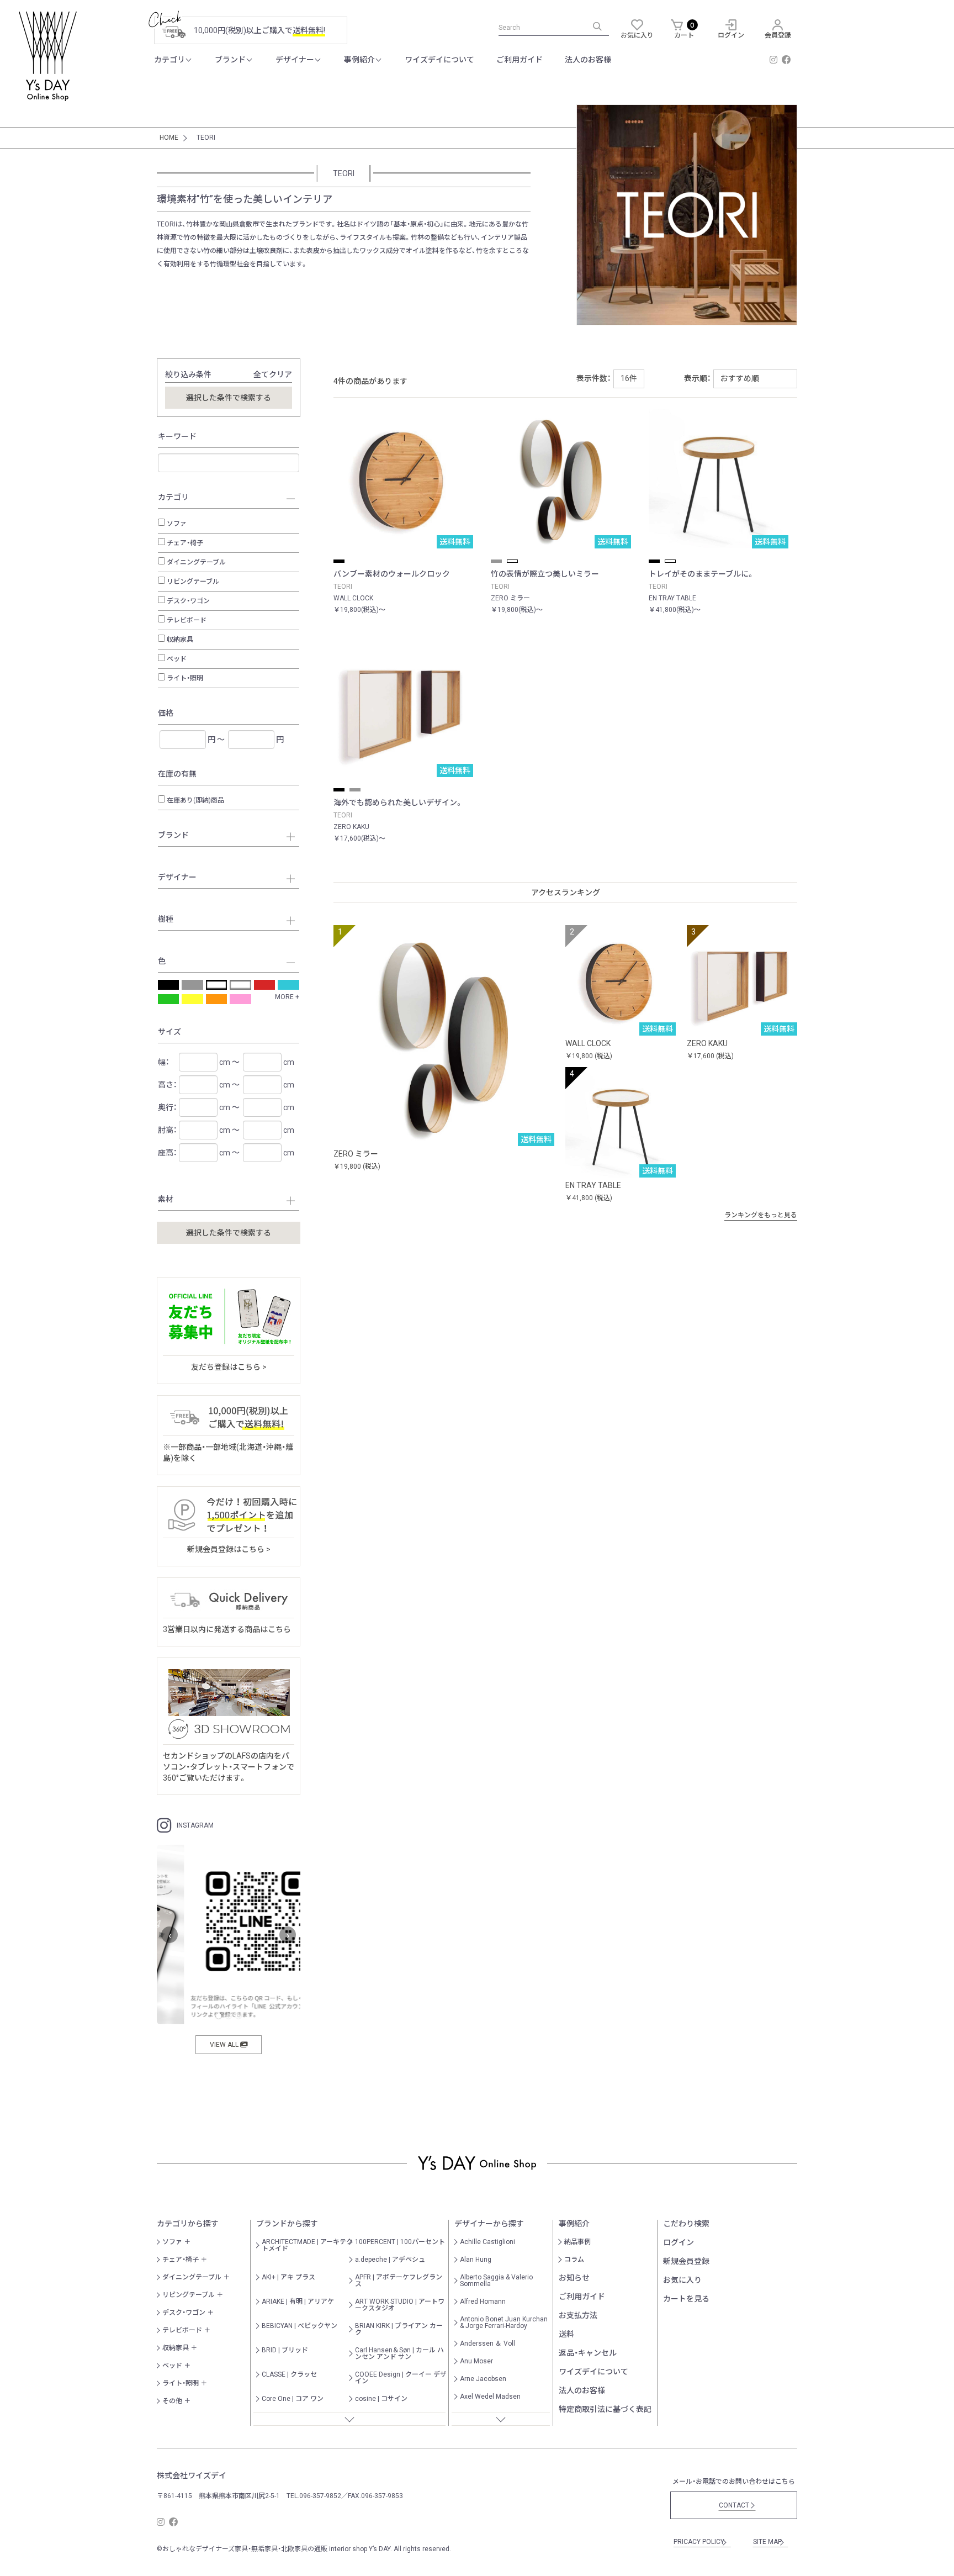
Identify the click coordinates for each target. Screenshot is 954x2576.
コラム (574, 2260)
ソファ (177, 524)
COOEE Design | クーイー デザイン (401, 2378)
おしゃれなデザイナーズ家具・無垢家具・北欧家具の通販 (245, 2549)
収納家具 (180, 640)
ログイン (679, 2242)
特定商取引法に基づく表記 (605, 2409)
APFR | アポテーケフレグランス (399, 2281)
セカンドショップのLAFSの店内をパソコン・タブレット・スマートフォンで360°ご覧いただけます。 (229, 1767)
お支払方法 (578, 2315)
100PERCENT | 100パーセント (400, 2242)
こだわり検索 (686, 2224)
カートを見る (686, 2299)
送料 (566, 2334)
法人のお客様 (588, 60)
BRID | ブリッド (285, 2350)
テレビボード (187, 620)
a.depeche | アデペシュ (390, 2260)
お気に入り (682, 2280)
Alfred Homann (483, 2301)
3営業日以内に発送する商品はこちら (227, 1629)
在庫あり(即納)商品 (195, 800)
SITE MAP (769, 2542)
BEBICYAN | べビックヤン (300, 2326)
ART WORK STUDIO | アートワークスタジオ (400, 2305)
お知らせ (574, 2278)
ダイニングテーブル (196, 562)
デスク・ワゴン (188, 601)
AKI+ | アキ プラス (288, 2277)
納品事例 (577, 2242)
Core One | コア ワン (293, 2399)
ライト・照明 (185, 678)
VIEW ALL (225, 2045)
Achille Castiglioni (487, 2242)
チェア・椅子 (185, 543)
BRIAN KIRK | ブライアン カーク (399, 2329)
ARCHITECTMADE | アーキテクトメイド (307, 2245)
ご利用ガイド (520, 60)
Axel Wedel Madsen (490, 2396)
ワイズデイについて (439, 60)
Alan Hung (476, 2260)
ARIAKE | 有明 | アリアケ (298, 2301)
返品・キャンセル (588, 2353)
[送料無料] (444, 1035)
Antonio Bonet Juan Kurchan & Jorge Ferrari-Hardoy (504, 2322)
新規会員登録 (686, 2261)
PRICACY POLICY (701, 2542)
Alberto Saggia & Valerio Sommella (496, 2281)
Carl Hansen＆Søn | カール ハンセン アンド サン (399, 2353)
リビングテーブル (193, 582)
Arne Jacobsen (483, 2379)
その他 (172, 2401)
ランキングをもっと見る (764, 1215)
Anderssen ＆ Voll (487, 2343)
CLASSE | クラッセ (289, 2374)
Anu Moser (476, 2361)
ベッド (177, 659)
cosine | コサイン (381, 2399)
